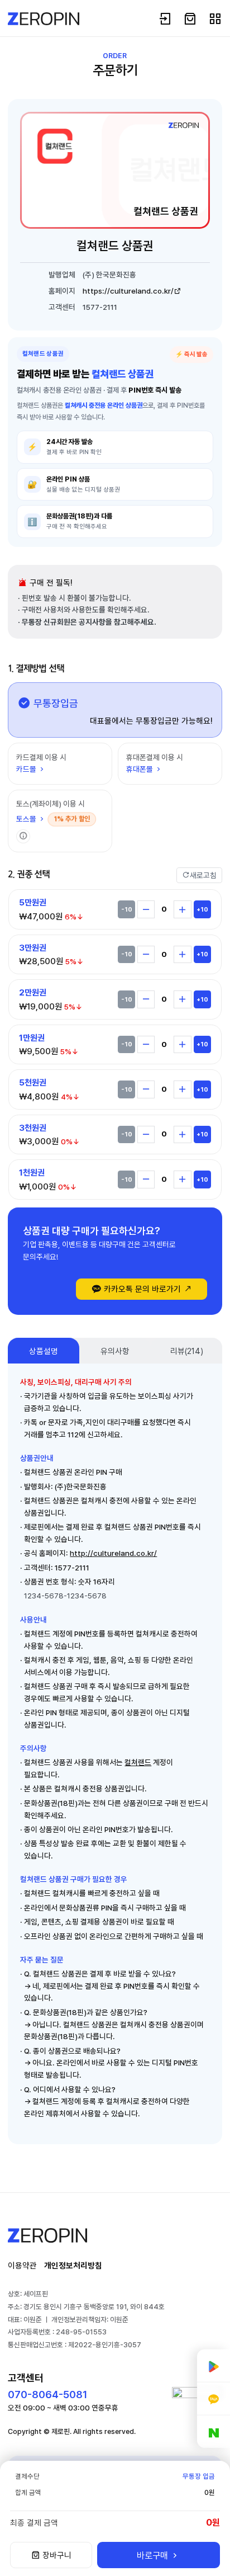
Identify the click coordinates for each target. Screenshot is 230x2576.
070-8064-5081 (47, 2395)
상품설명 (44, 1351)
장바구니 (56, 2555)
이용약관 (22, 2265)
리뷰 (187, 1351)
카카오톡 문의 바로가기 (142, 1289)
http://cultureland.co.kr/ (113, 1553)
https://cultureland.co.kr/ (128, 291)
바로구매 (154, 2555)
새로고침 (203, 875)
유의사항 (115, 1351)
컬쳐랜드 (138, 1762)
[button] (23, 836)
